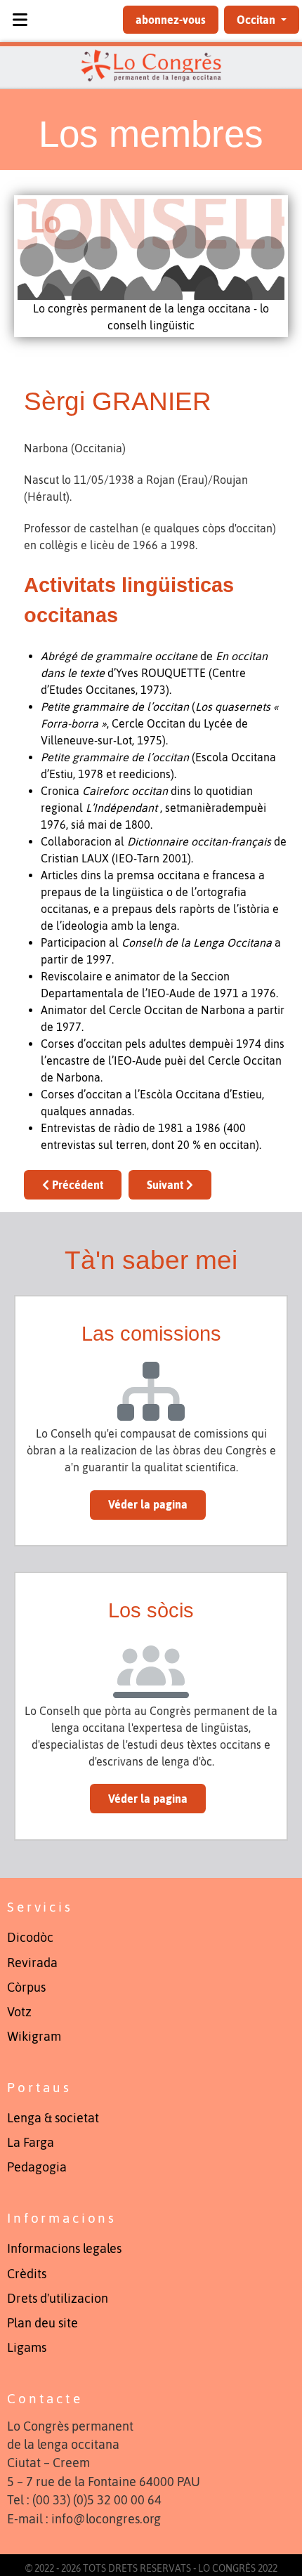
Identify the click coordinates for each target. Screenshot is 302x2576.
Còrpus (26, 1987)
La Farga (31, 2143)
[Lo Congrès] (151, 65)
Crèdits (27, 2274)
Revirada (32, 1963)
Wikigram (34, 2037)
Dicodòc (30, 1938)
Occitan (257, 20)
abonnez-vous (171, 20)
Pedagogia (37, 2167)
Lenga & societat (53, 2118)
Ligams (27, 2348)
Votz (19, 2012)
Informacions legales (64, 2249)
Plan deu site (42, 2323)
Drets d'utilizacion (58, 2299)
